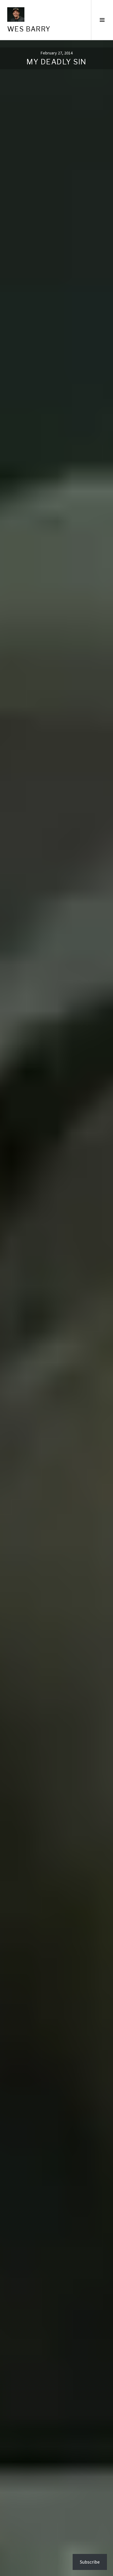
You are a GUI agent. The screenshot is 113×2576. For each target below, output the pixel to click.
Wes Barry (29, 29)
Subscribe (90, 2562)
